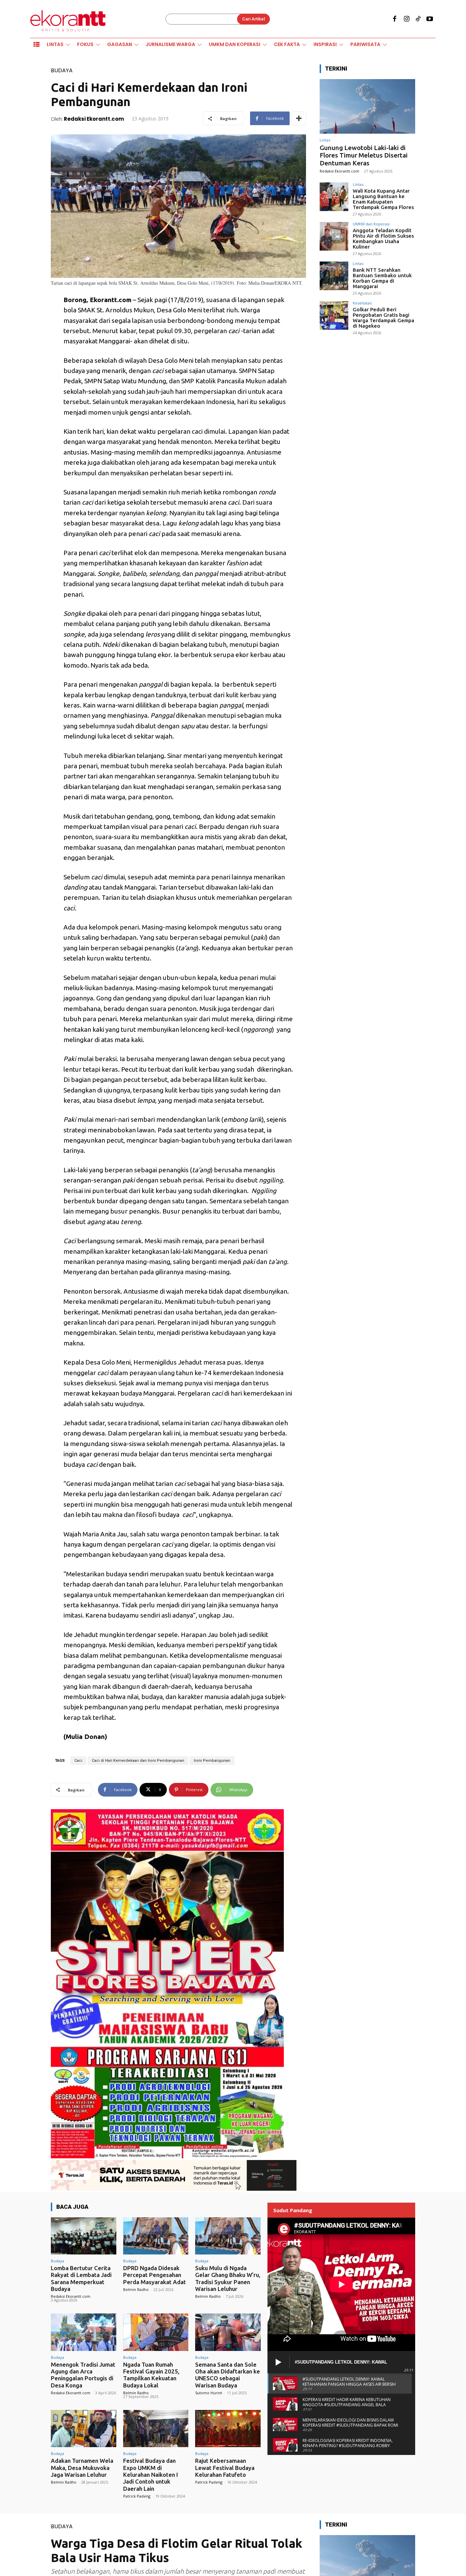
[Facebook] (395, 19)
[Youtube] (430, 19)
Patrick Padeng (137, 2496)
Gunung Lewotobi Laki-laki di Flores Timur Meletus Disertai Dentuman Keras (364, 155)
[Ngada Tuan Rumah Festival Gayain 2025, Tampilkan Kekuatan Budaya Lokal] (156, 2332)
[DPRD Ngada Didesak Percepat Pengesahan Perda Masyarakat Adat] (156, 2236)
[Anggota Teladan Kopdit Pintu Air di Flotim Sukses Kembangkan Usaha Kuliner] (334, 236)
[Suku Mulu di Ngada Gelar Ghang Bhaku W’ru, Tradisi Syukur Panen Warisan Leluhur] (228, 2236)
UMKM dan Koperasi (371, 224)
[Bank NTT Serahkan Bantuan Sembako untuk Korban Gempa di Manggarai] (334, 276)
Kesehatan (362, 303)
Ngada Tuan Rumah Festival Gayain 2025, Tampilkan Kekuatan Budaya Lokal (151, 2375)
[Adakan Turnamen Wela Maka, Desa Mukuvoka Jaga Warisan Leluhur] (84, 2429)
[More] (299, 118)
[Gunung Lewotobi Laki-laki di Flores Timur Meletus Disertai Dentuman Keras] (367, 106)
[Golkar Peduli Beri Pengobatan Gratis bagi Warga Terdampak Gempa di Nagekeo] (334, 315)
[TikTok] (418, 19)
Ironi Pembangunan (212, 1761)
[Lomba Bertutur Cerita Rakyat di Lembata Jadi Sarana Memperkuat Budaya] (84, 2236)
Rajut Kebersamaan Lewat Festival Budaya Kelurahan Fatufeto (225, 2468)
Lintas (325, 140)
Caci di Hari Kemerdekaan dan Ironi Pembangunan (138, 1761)
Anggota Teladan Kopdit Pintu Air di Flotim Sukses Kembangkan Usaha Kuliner (383, 239)
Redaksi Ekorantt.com (94, 119)
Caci (78, 1761)
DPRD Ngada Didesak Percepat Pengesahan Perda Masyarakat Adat (155, 2275)
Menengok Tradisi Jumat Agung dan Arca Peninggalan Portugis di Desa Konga (83, 2375)
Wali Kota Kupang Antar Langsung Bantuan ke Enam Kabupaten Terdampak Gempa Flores (383, 199)
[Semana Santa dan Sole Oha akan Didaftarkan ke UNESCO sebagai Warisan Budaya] (228, 2332)
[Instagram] (406, 19)
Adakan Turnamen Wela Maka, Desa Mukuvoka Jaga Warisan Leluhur (82, 2468)
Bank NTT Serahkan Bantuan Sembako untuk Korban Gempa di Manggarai (382, 278)
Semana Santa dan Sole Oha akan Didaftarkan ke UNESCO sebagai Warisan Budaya (228, 2375)
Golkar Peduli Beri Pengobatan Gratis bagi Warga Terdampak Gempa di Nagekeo (383, 318)
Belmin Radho (136, 2289)
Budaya (62, 70)
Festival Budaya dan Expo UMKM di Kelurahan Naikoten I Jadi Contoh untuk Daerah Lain (151, 2475)
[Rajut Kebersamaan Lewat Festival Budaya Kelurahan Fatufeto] (228, 2429)
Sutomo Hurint (209, 2393)
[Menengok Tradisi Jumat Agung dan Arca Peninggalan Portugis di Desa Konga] (84, 2332)
